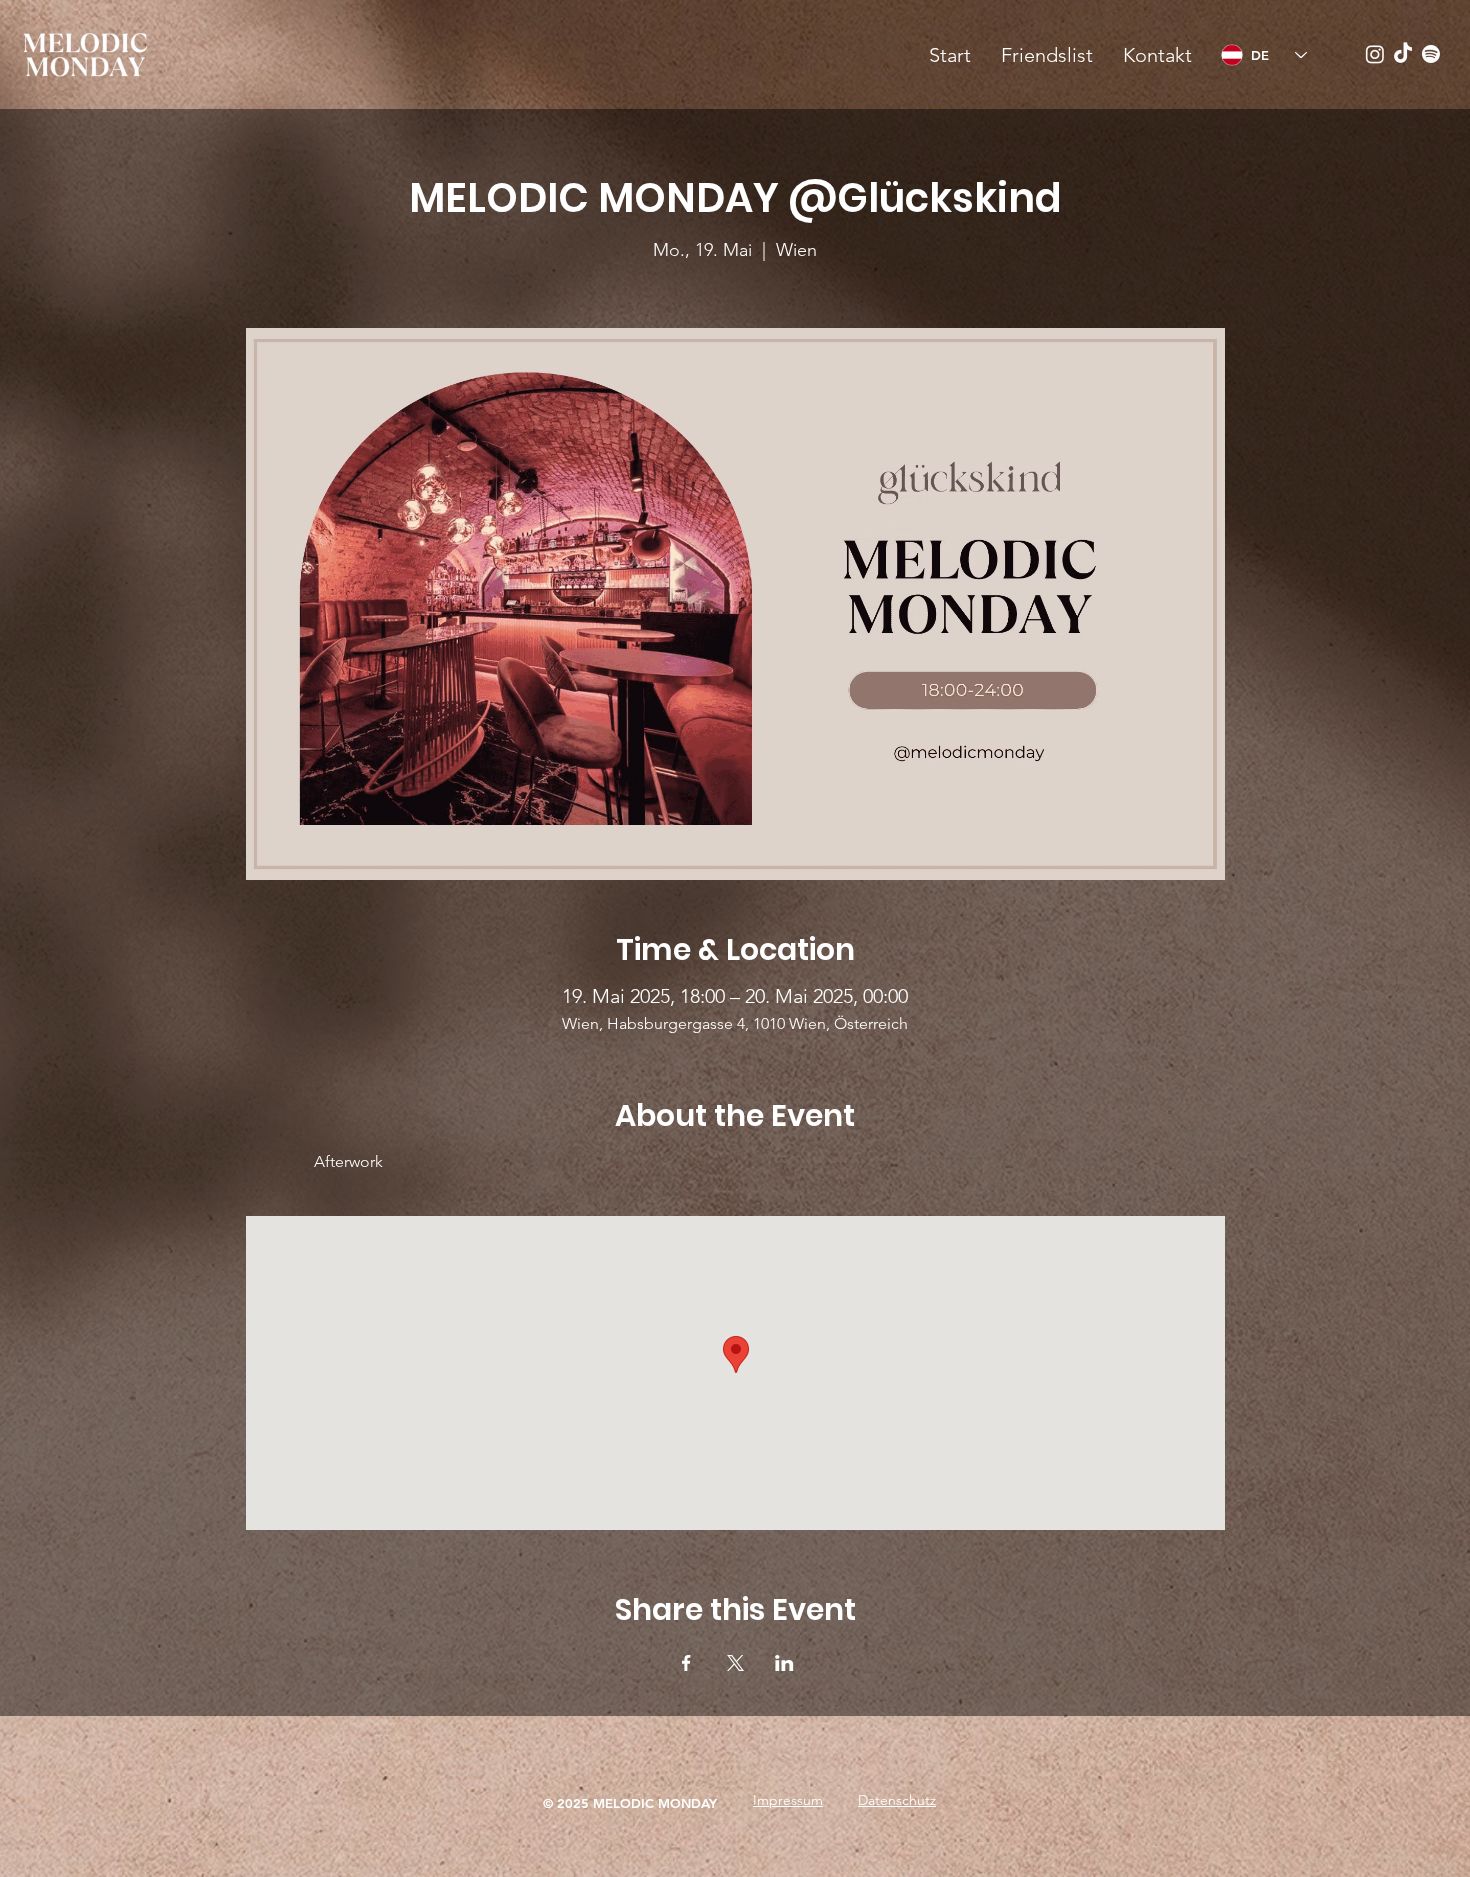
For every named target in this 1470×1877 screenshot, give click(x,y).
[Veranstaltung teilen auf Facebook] (686, 1663)
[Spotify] (1431, 54)
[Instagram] (1375, 54)
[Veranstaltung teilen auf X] (735, 1663)
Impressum (788, 1800)
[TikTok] (1403, 54)
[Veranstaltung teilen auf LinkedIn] (784, 1663)
